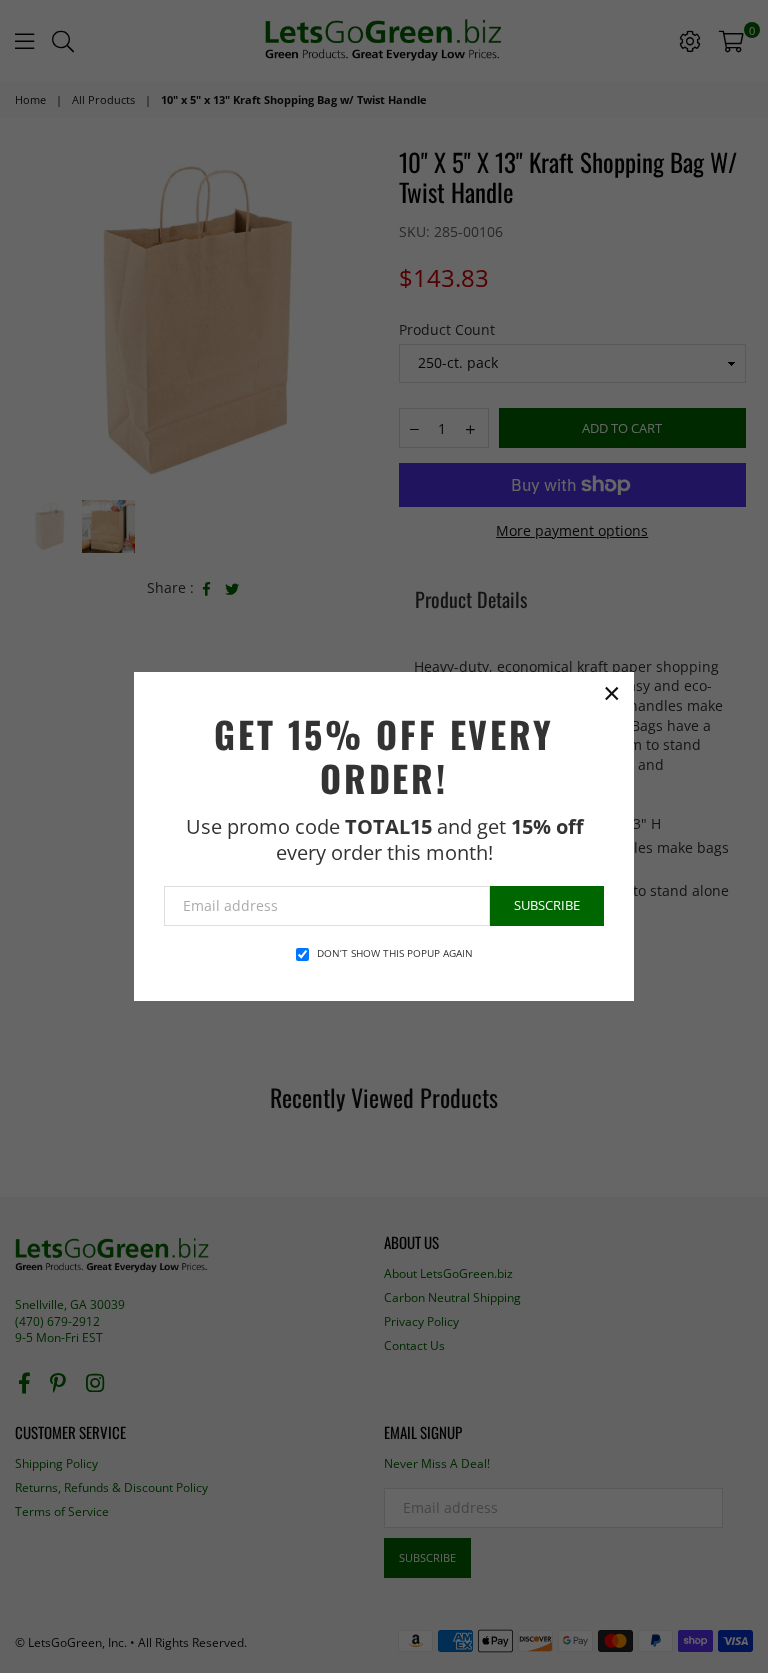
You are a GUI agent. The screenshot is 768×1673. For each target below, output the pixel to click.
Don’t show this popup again (395, 953)
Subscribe (547, 905)
